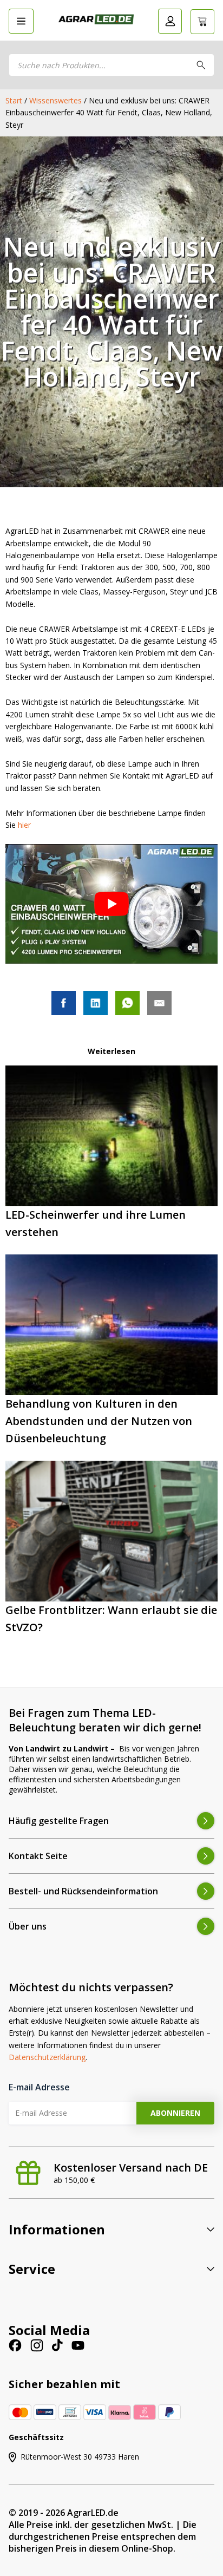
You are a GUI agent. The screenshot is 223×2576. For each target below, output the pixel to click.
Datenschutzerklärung (47, 2057)
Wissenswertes (55, 100)
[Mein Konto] (170, 21)
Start (14, 100)
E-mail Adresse (39, 2087)
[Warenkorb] (202, 22)
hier (24, 825)
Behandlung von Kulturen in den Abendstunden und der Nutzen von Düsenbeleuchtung (99, 1421)
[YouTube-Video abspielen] (111, 904)
